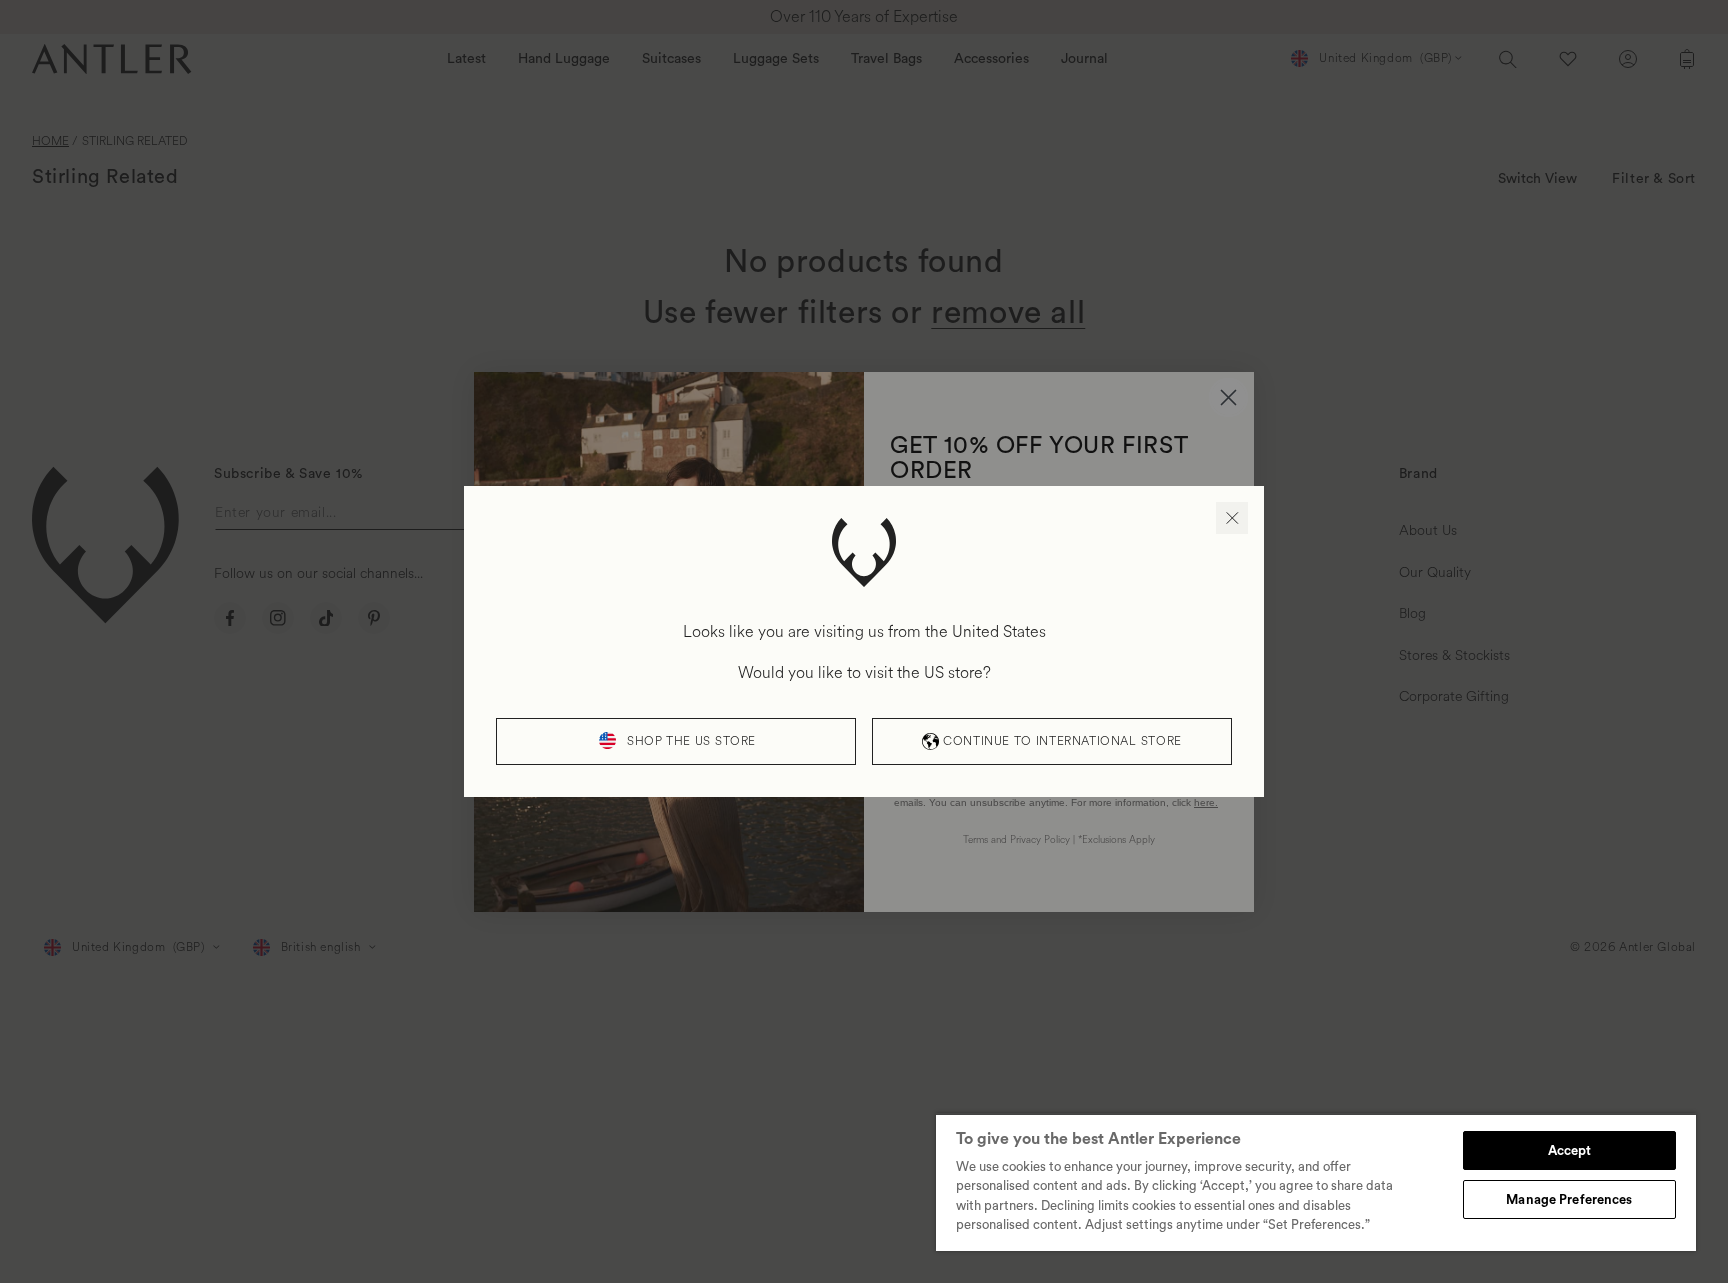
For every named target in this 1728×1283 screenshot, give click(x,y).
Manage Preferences (1569, 1199)
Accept (1570, 1150)
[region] (1316, 1182)
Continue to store (1062, 741)
